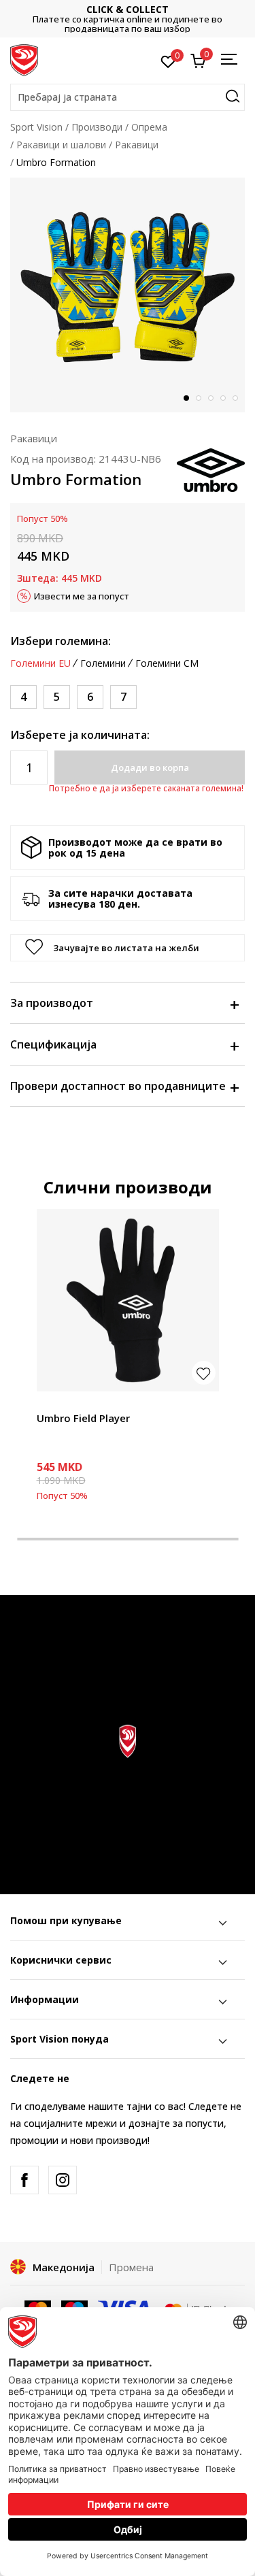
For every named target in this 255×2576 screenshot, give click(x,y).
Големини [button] (103, 663)
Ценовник (135, 19)
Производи (97, 127)
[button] (128, 97)
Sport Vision (36, 127)
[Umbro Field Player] (128, 1300)
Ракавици (137, 145)
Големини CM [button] (167, 663)
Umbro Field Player (83, 1418)
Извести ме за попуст (82, 596)
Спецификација (53, 1044)
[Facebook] (24, 2180)
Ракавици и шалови (61, 145)
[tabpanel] (128, 295)
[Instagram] (63, 2180)
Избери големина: (61, 641)
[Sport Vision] (24, 59)
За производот (52, 1003)
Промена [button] (131, 2267)
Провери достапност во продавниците (118, 1086)
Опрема (149, 127)
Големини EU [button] (40, 663)
